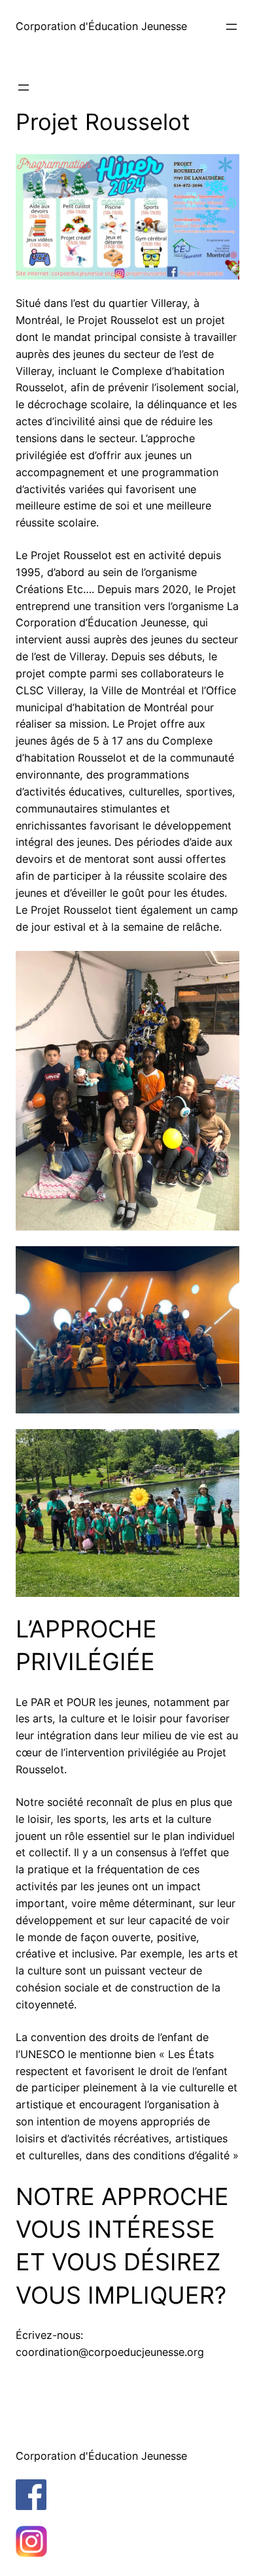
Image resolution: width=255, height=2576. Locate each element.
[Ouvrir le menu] (231, 27)
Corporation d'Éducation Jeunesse (101, 26)
